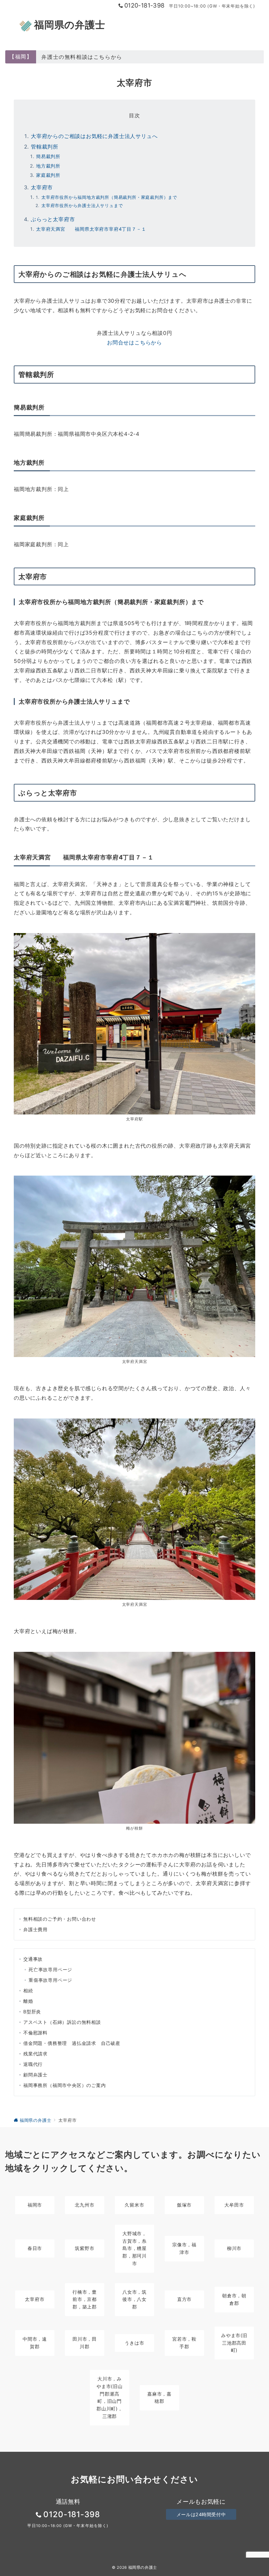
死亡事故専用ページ (50, 1969)
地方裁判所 (48, 166)
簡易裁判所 (48, 156)
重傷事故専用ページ (50, 1980)
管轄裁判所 (45, 147)
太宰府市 (42, 187)
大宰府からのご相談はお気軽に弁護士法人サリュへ (94, 136)
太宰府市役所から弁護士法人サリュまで (82, 206)
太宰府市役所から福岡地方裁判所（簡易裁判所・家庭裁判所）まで (109, 197)
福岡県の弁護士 (70, 25)
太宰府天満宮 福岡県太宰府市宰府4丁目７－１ (91, 229)
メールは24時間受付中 (201, 2514)
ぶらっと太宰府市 (53, 219)
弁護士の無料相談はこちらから (82, 57)
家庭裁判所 (48, 175)
